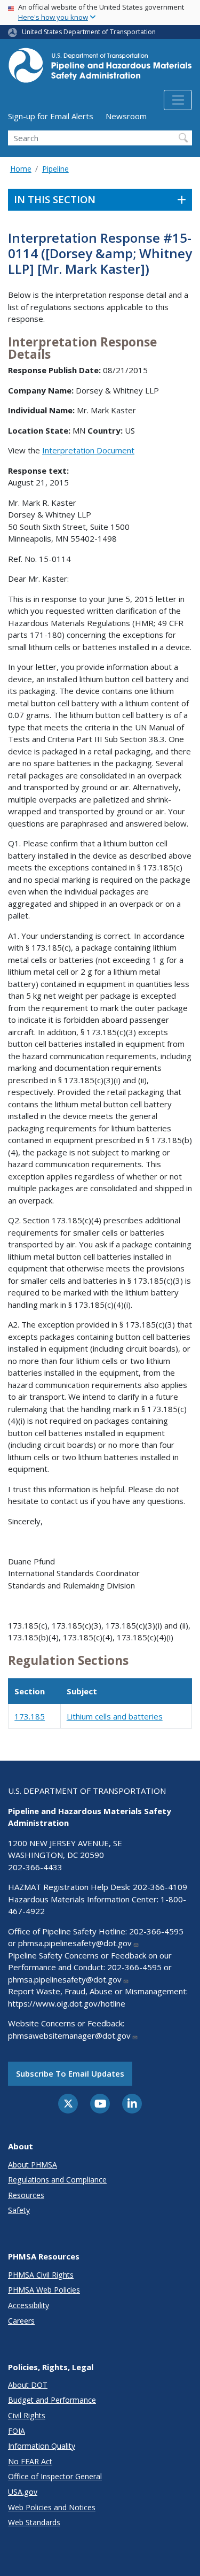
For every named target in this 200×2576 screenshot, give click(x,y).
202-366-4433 (35, 1867)
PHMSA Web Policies (44, 2290)
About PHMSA (33, 2165)
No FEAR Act (30, 2461)
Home (21, 169)
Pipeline (55, 169)
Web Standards (34, 2522)
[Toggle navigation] (178, 100)
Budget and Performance (52, 2400)
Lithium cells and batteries (115, 1716)
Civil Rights (27, 2415)
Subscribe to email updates (70, 2073)
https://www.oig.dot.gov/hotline (67, 2003)
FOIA (17, 2431)
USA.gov (23, 2492)
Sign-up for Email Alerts (51, 116)
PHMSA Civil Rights (41, 2275)
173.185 (30, 1716)
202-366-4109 (160, 1887)
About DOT (28, 2385)
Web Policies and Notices (52, 2507)
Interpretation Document (88, 450)
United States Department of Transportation (89, 32)
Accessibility (29, 2305)
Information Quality (42, 2446)
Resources (26, 2195)
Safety (19, 2210)
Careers (21, 2321)
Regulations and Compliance (57, 2180)
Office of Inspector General (55, 2476)
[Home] (100, 68)
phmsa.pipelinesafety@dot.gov (75, 1943)
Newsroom (126, 116)
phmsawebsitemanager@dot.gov (69, 2035)
